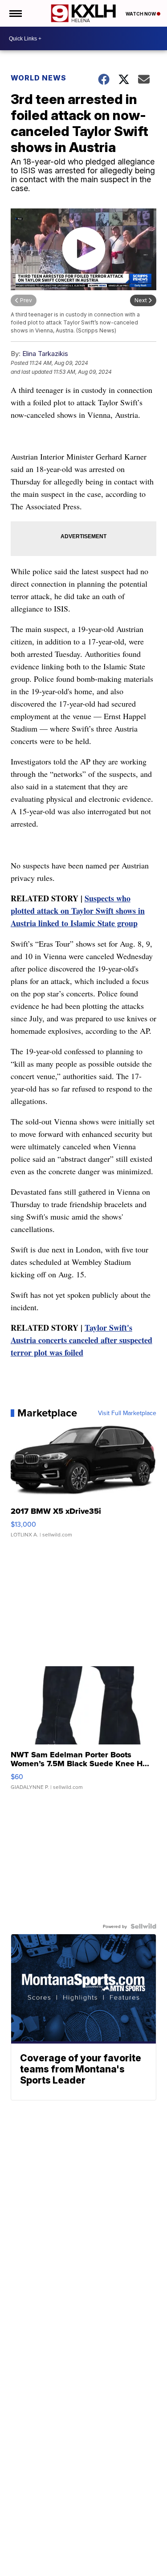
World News (39, 78)
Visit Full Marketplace (127, 1413)
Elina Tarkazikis (45, 354)
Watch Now (141, 14)
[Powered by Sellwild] (143, 1926)
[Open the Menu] (15, 13)
